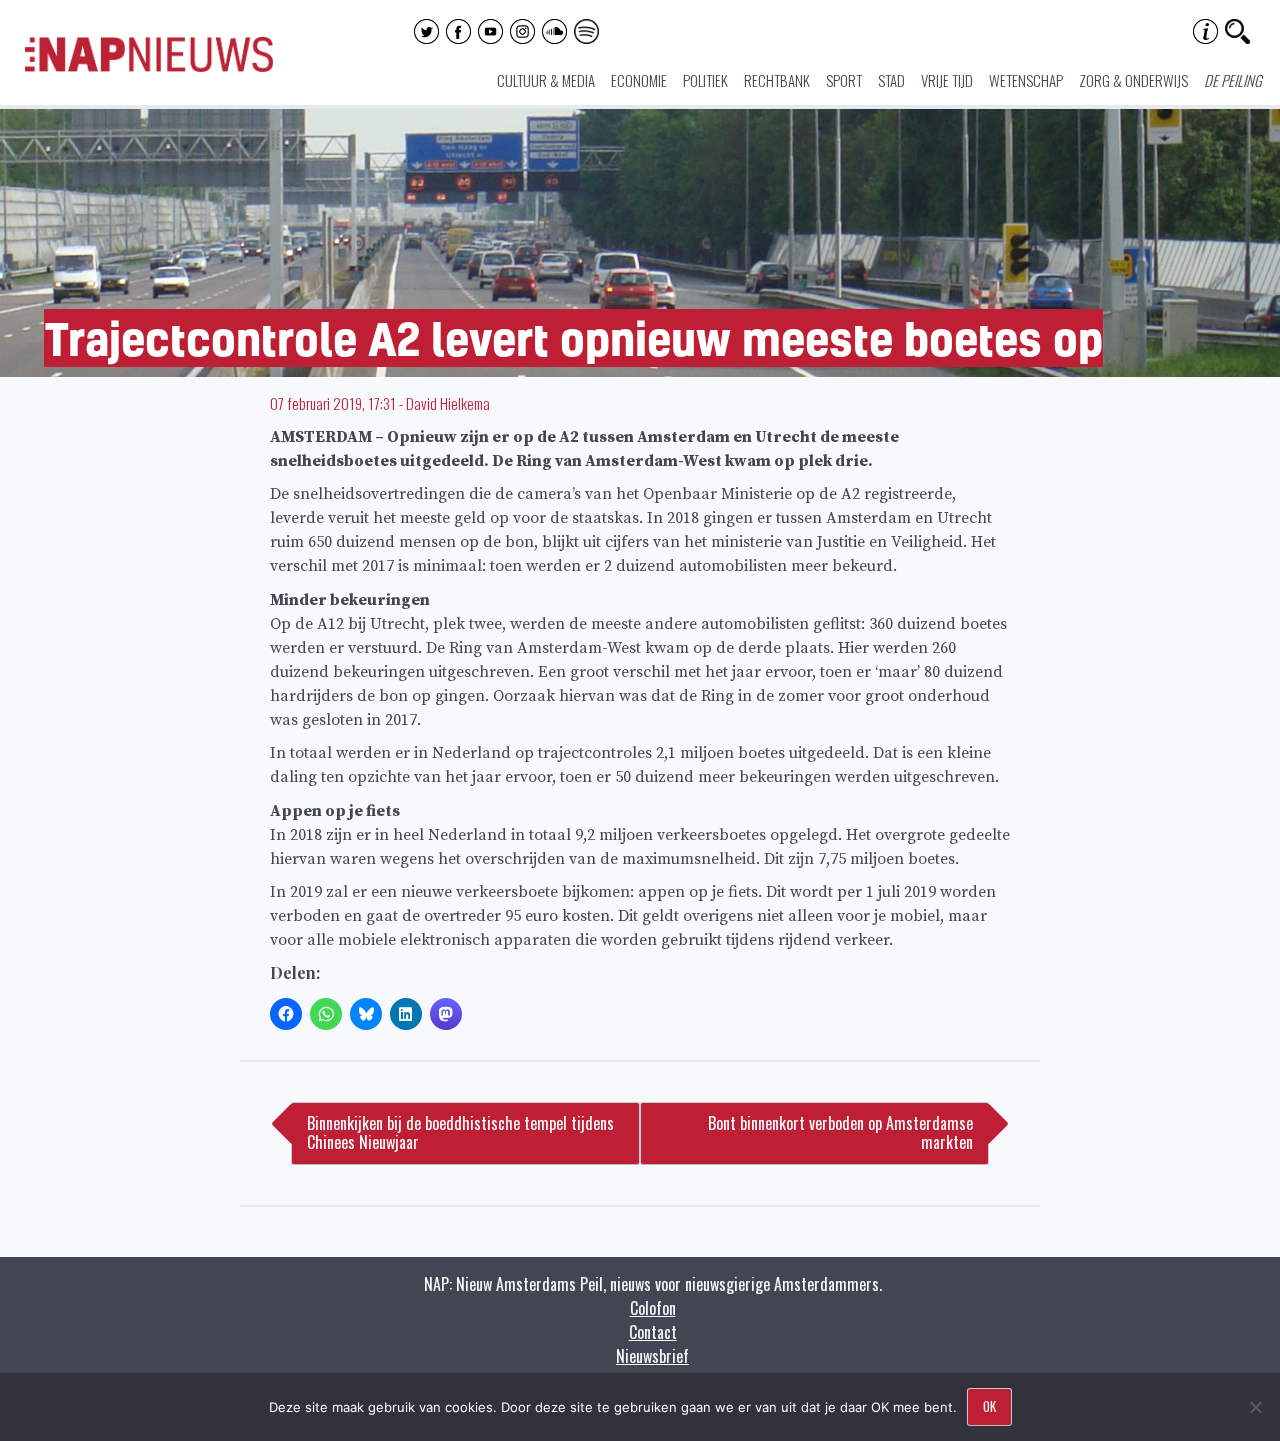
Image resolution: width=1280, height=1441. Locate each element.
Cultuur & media (546, 80)
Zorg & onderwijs (1133, 80)
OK (989, 1406)
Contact (653, 1332)
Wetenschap (1026, 80)
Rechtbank (777, 80)
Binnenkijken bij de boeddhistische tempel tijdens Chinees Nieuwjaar (460, 1132)
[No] (1255, 1407)
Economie (639, 80)
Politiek (705, 80)
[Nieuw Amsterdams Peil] (149, 67)
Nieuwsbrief (652, 1356)
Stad (891, 80)
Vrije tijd (947, 80)
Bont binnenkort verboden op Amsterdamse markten (840, 1132)
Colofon (653, 1308)
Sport (844, 80)
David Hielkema (448, 403)
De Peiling (1233, 80)
